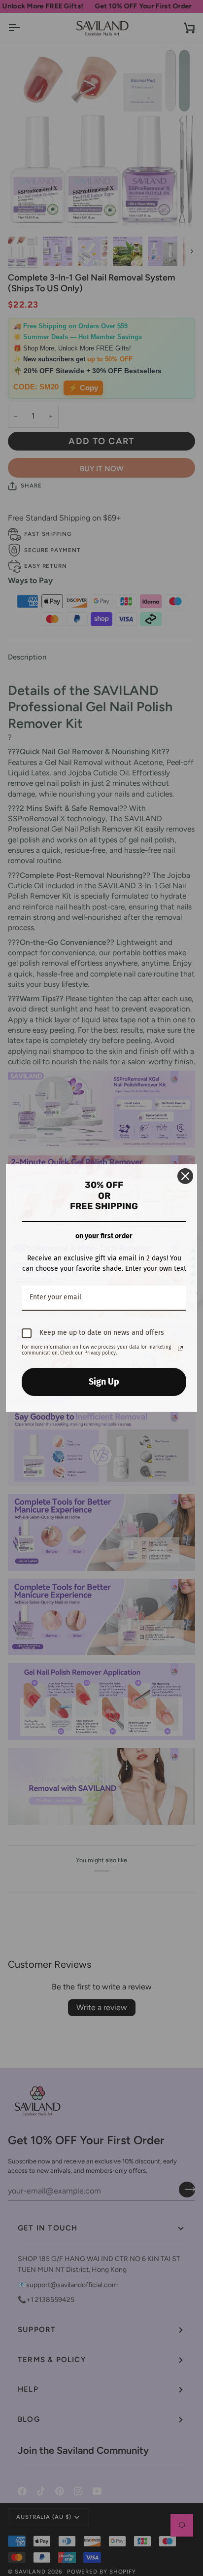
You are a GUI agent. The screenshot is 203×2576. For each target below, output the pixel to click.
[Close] (185, 1176)
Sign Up (104, 1382)
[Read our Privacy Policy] (180, 1349)
